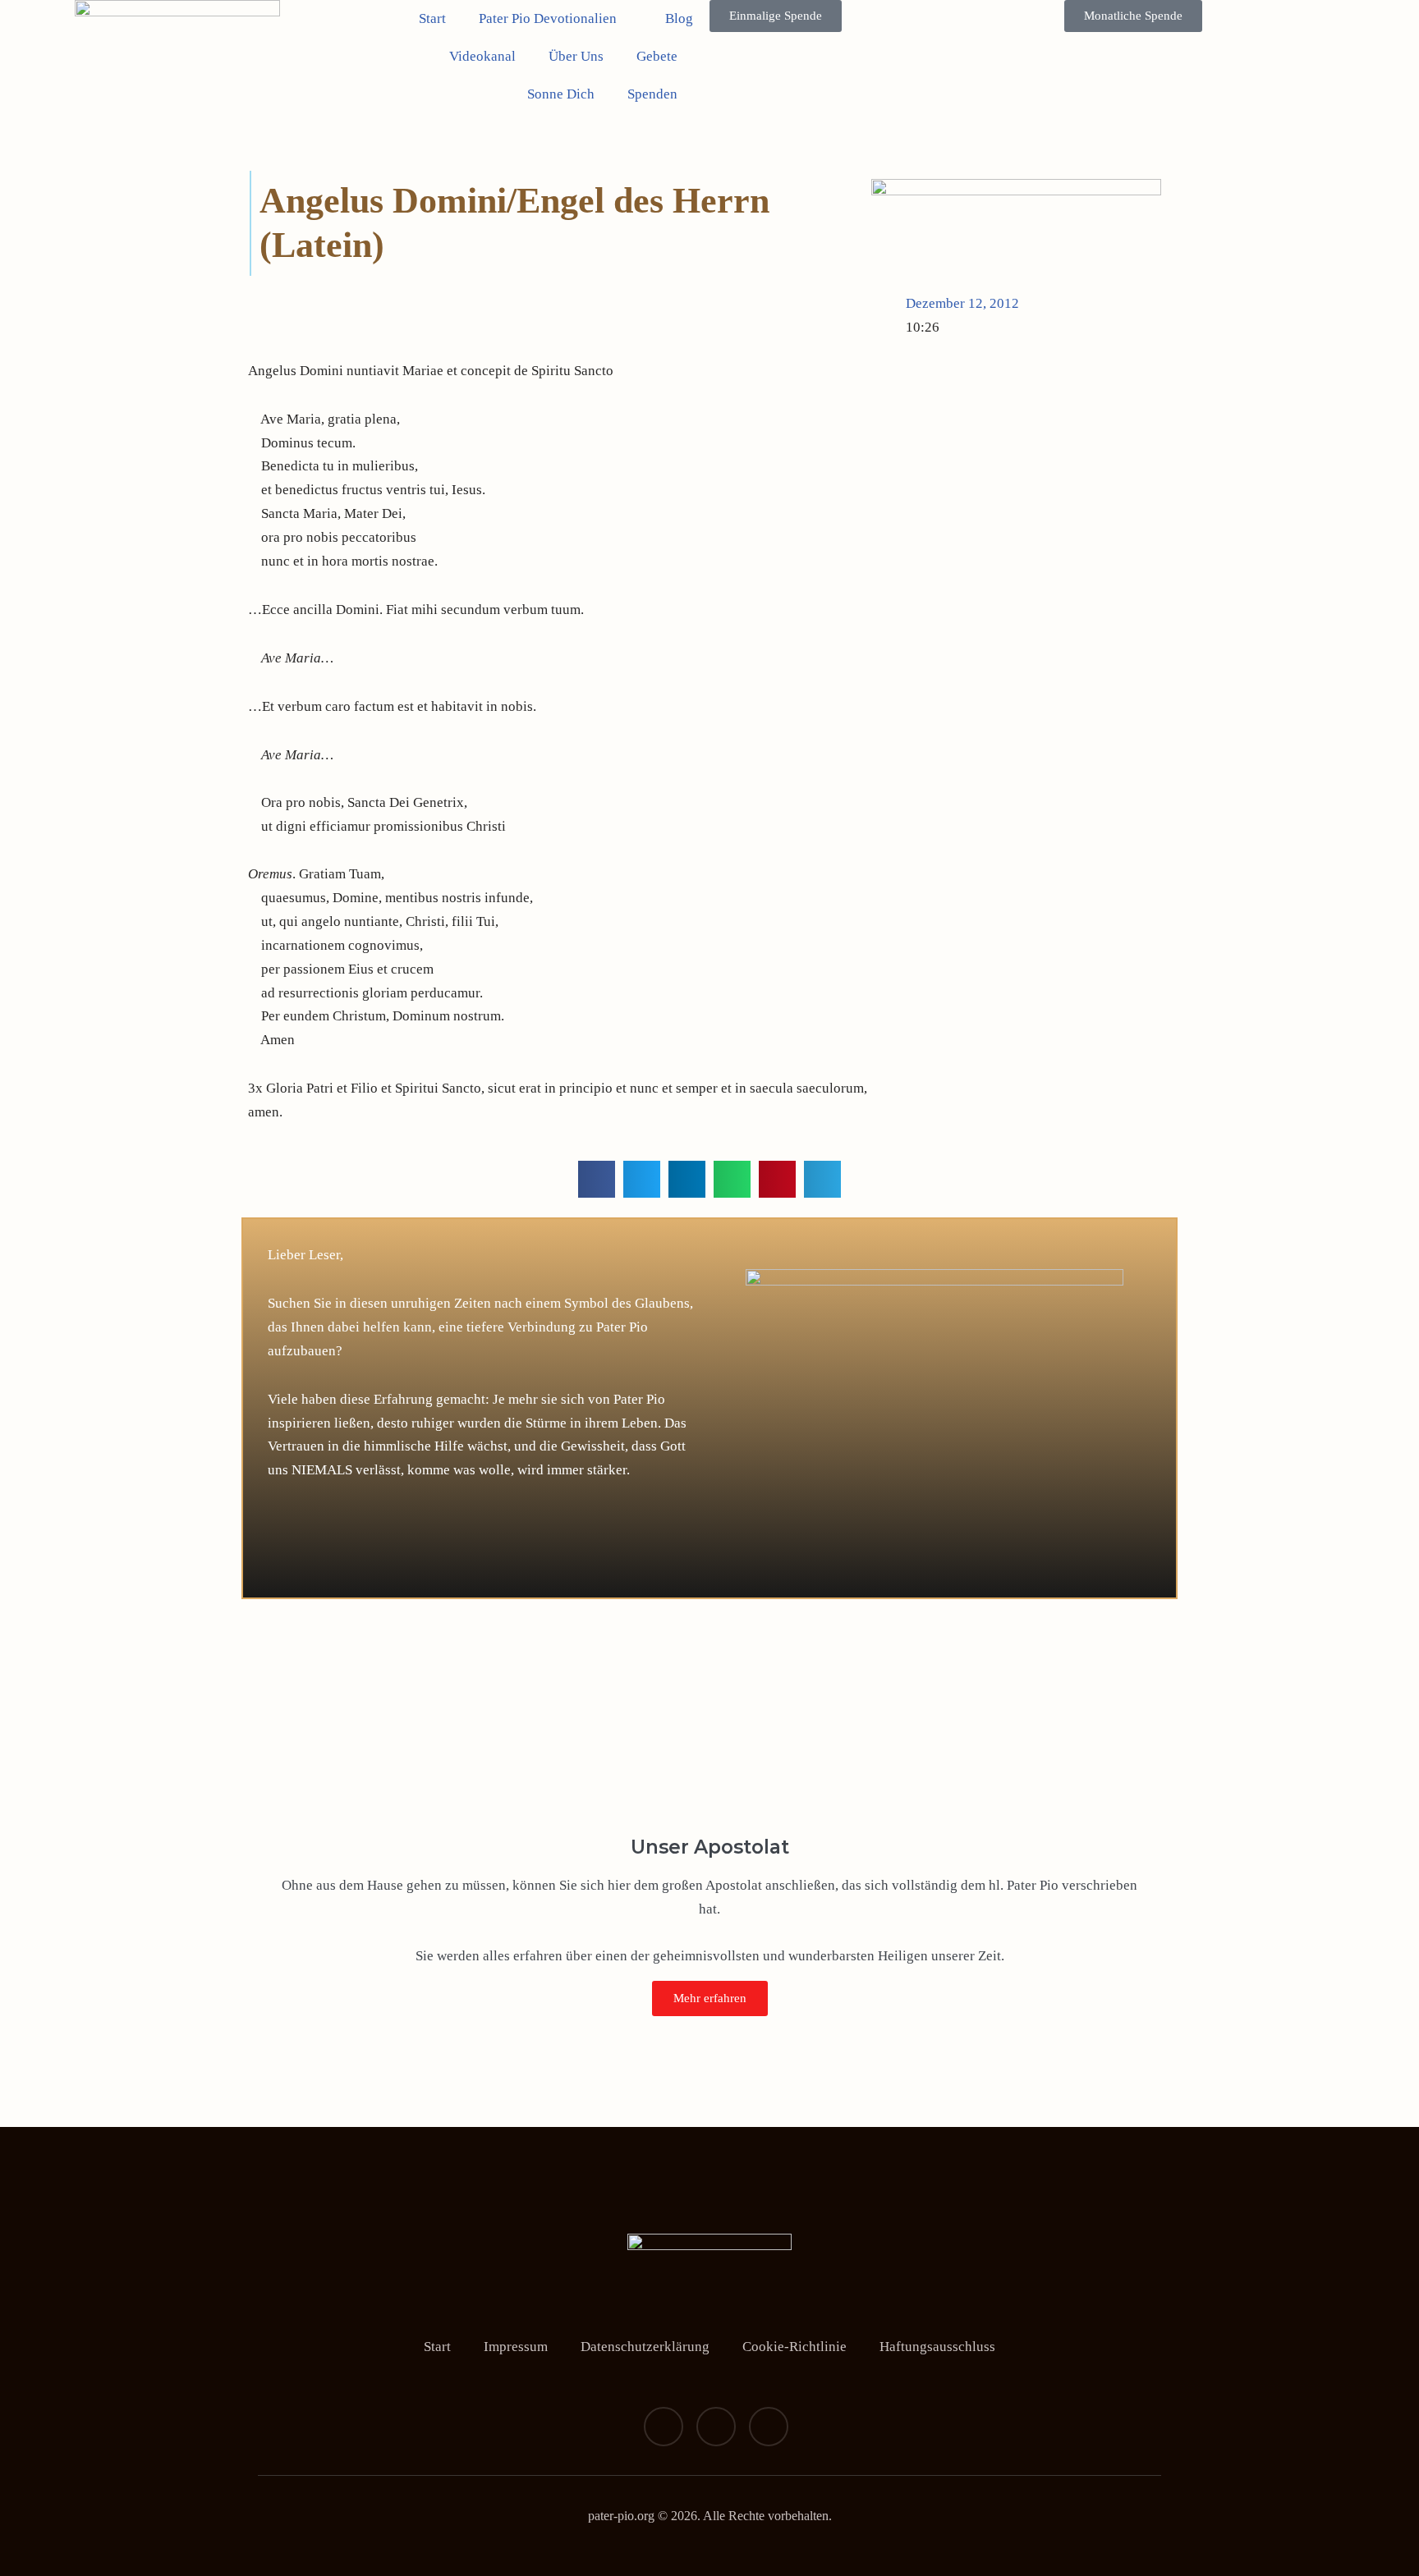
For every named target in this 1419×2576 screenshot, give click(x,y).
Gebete (657, 56)
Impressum (516, 2347)
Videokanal (482, 56)
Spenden (652, 94)
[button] (597, 1179)
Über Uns (576, 56)
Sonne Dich (561, 94)
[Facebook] (664, 2427)
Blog (679, 18)
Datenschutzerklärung (645, 2347)
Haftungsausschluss (937, 2347)
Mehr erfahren (710, 1998)
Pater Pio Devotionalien (548, 18)
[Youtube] (769, 2427)
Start (432, 18)
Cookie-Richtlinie (794, 2347)
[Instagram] (716, 2427)
